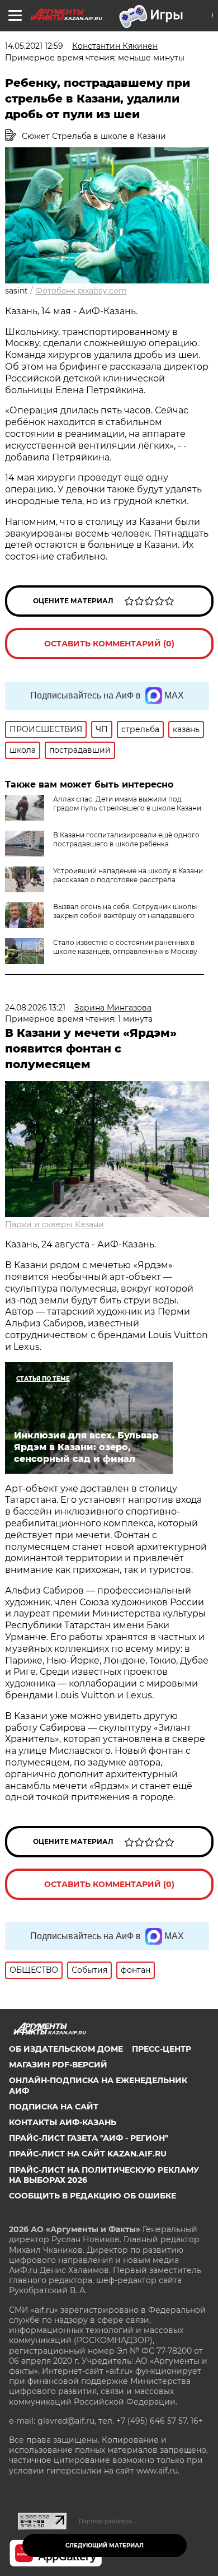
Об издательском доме (66, 2049)
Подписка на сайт (54, 2107)
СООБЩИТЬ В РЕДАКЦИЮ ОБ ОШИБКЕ (93, 2196)
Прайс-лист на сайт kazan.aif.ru (88, 2154)
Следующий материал (105, 2545)
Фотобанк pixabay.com (81, 291)
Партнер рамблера (105, 2521)
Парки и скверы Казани (54, 1224)
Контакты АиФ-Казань (63, 2122)
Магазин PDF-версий (58, 2065)
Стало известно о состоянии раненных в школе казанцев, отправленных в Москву (125, 947)
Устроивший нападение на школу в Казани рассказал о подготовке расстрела (128, 875)
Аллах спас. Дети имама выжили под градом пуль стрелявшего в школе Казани (127, 803)
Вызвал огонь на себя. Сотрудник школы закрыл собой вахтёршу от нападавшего (125, 911)
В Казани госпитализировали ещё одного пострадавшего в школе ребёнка (126, 839)
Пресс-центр (162, 2049)
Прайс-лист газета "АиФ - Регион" (89, 2138)
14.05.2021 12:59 (34, 46)
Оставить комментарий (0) (109, 644)
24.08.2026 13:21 (35, 1008)
